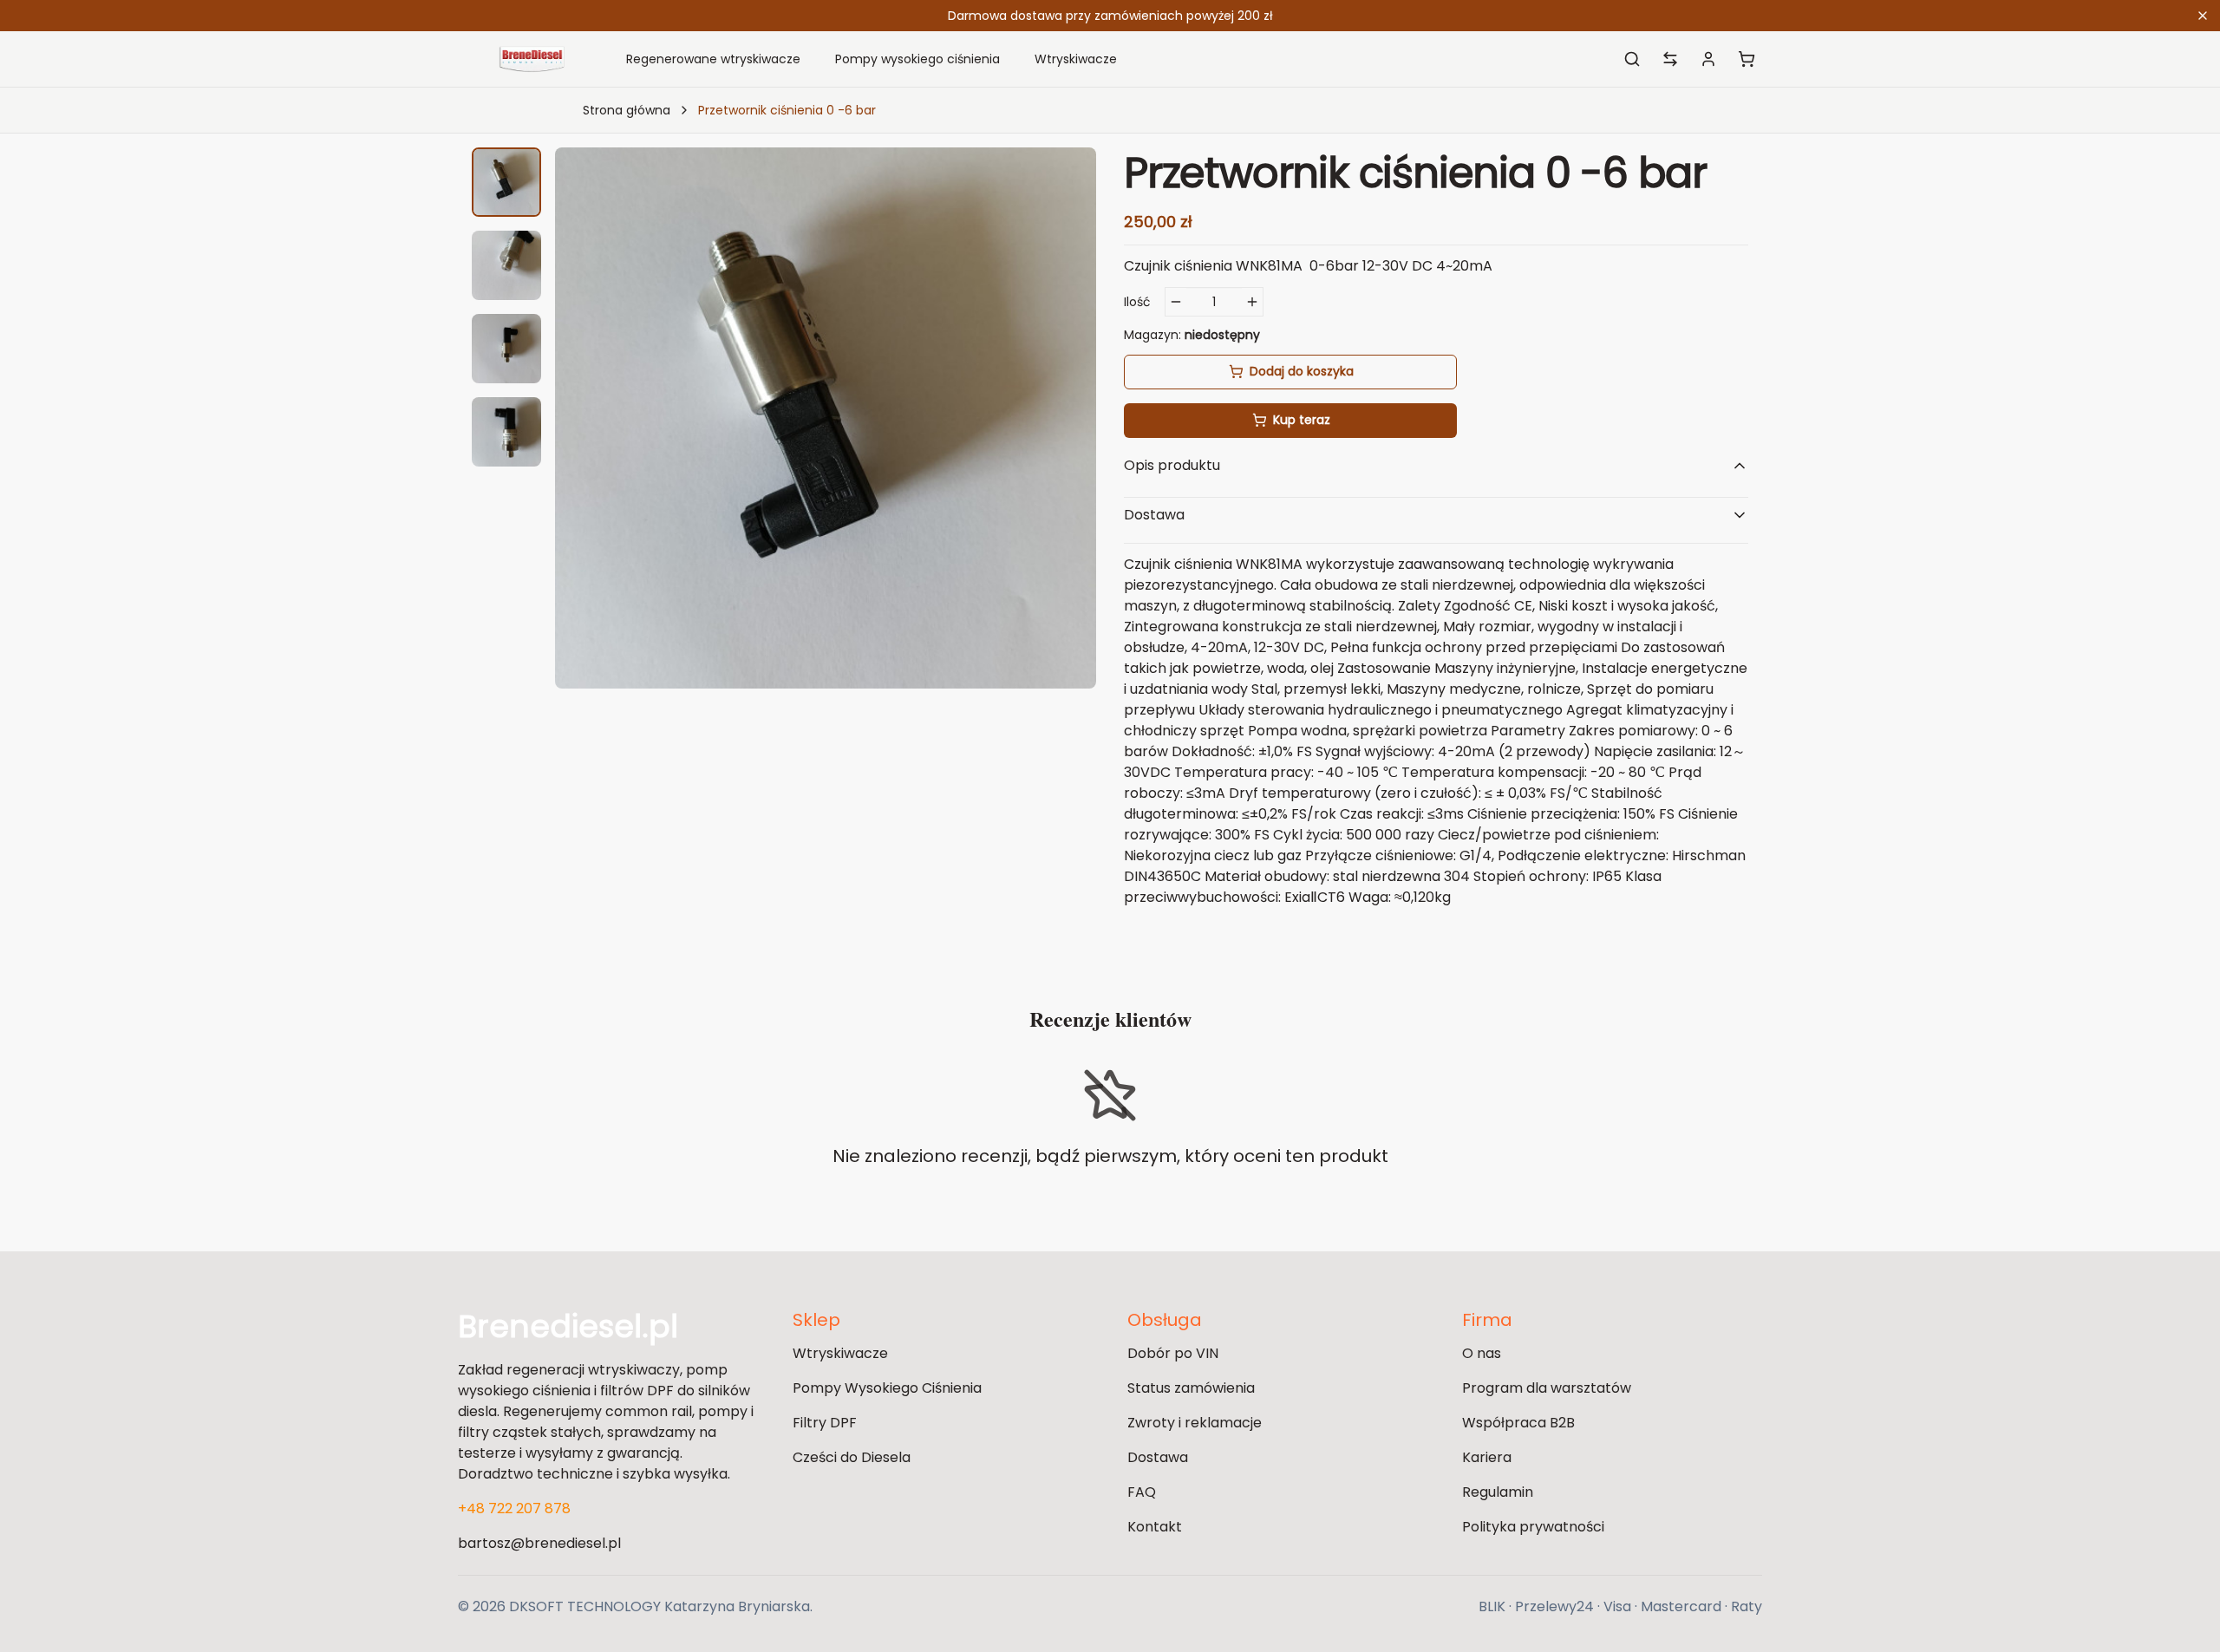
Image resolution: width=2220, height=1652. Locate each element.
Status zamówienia (1191, 1388)
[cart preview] (1747, 59)
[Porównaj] (1670, 59)
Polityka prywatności (1533, 1527)
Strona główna (627, 110)
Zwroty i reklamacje (1195, 1423)
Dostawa (1158, 1457)
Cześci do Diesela (852, 1457)
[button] (506, 182)
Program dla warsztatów (1547, 1388)
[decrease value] (1176, 302)
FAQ (1142, 1492)
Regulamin (1498, 1492)
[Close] (2203, 16)
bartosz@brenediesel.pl (539, 1543)
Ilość (1137, 302)
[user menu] (1708, 59)
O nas (1482, 1353)
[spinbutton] (1214, 302)
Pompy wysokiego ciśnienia (917, 59)
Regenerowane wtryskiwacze (713, 59)
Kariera (1487, 1457)
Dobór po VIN (1173, 1353)
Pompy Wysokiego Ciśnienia (887, 1388)
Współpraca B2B (1518, 1423)
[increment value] (1252, 302)
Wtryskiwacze (1076, 59)
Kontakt (1155, 1527)
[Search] (1632, 59)
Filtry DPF (825, 1423)
